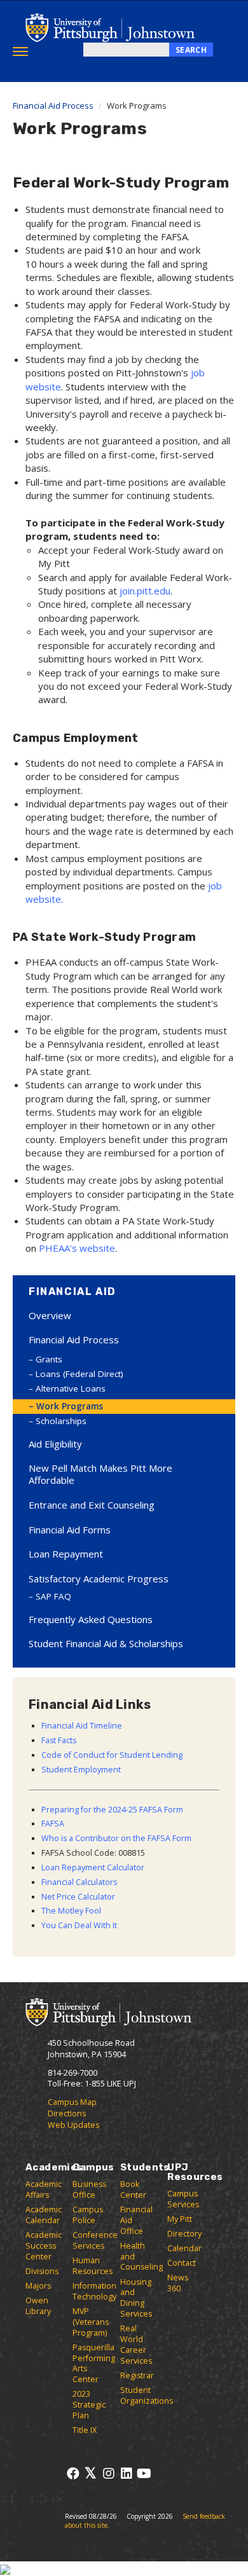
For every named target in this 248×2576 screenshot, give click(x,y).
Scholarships (61, 1421)
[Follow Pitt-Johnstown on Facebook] (73, 2473)
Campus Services (183, 2199)
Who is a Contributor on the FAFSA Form (116, 1838)
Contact (182, 2263)
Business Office (89, 2189)
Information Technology (94, 2291)
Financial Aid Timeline (82, 1726)
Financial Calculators (79, 1882)
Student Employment (81, 1770)
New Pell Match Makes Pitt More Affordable (100, 1474)
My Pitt (180, 2219)
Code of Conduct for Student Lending (112, 1755)
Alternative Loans (71, 1388)
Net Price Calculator (78, 1897)
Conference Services (95, 2240)
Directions (67, 2114)
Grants (49, 1359)
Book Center (133, 2189)
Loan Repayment (66, 1554)
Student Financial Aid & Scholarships (106, 1643)
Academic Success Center (44, 2246)
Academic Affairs (44, 2189)
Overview (50, 1315)
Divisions (42, 2271)
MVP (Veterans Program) (91, 2322)
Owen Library (38, 2306)
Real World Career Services (136, 2345)
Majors (38, 2286)
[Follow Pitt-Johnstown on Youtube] (144, 2473)
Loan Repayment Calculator (93, 1867)
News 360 (178, 2283)
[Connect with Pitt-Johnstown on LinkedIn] (126, 2473)
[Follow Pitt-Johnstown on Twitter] (91, 2473)
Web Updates (73, 2125)
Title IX (85, 2430)
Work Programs (70, 1406)
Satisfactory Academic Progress (99, 1579)
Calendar (184, 2248)
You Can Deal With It (79, 1925)
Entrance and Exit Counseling (92, 1505)
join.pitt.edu (145, 591)
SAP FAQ (53, 1596)
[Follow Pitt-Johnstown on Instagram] (108, 2473)
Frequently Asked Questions (91, 1619)
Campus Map (72, 2102)
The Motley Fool (71, 1911)
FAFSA (53, 1824)
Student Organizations (147, 2395)
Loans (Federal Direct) (79, 1374)
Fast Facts (59, 1740)
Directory (184, 2234)
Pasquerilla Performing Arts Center (94, 2364)
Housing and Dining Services (136, 2298)
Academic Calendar (44, 2215)
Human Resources (93, 2266)
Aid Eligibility (55, 1444)
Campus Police (88, 2215)
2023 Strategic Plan (89, 2405)
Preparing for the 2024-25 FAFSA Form (112, 1810)
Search (191, 50)
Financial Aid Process (53, 106)
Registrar (137, 2375)
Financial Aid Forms (70, 1530)
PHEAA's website (77, 1248)
